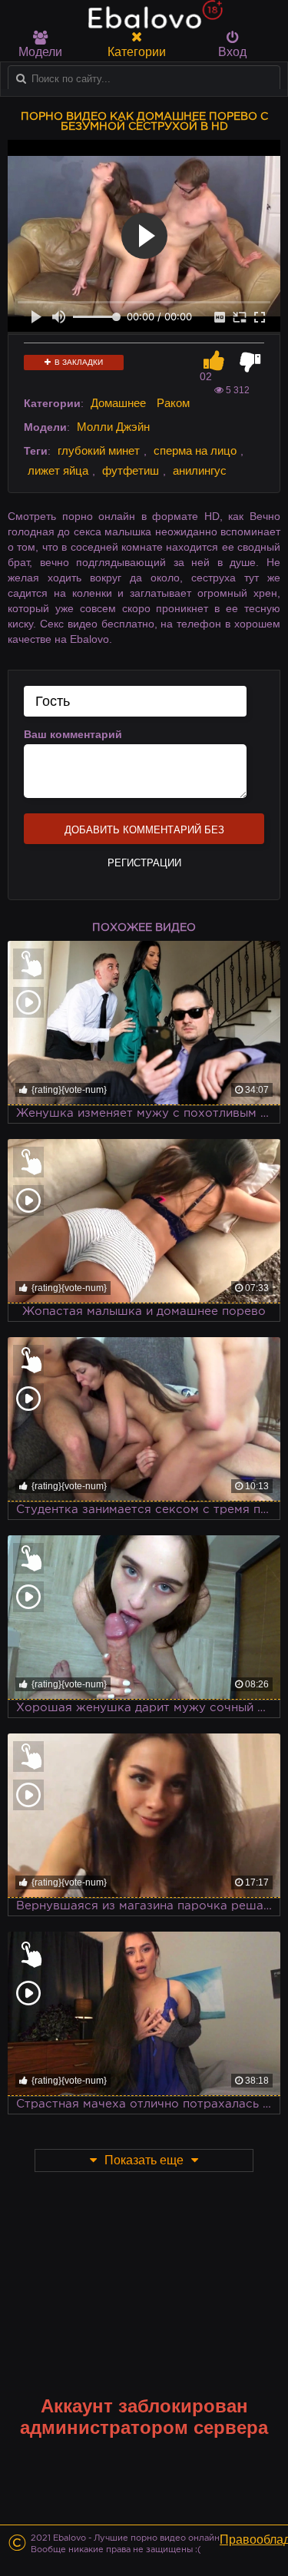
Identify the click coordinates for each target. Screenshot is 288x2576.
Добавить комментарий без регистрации (144, 834)
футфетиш (131, 470)
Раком (173, 403)
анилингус (200, 470)
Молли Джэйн (113, 427)
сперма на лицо (195, 450)
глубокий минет (99, 450)
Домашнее (118, 403)
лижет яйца (58, 470)
